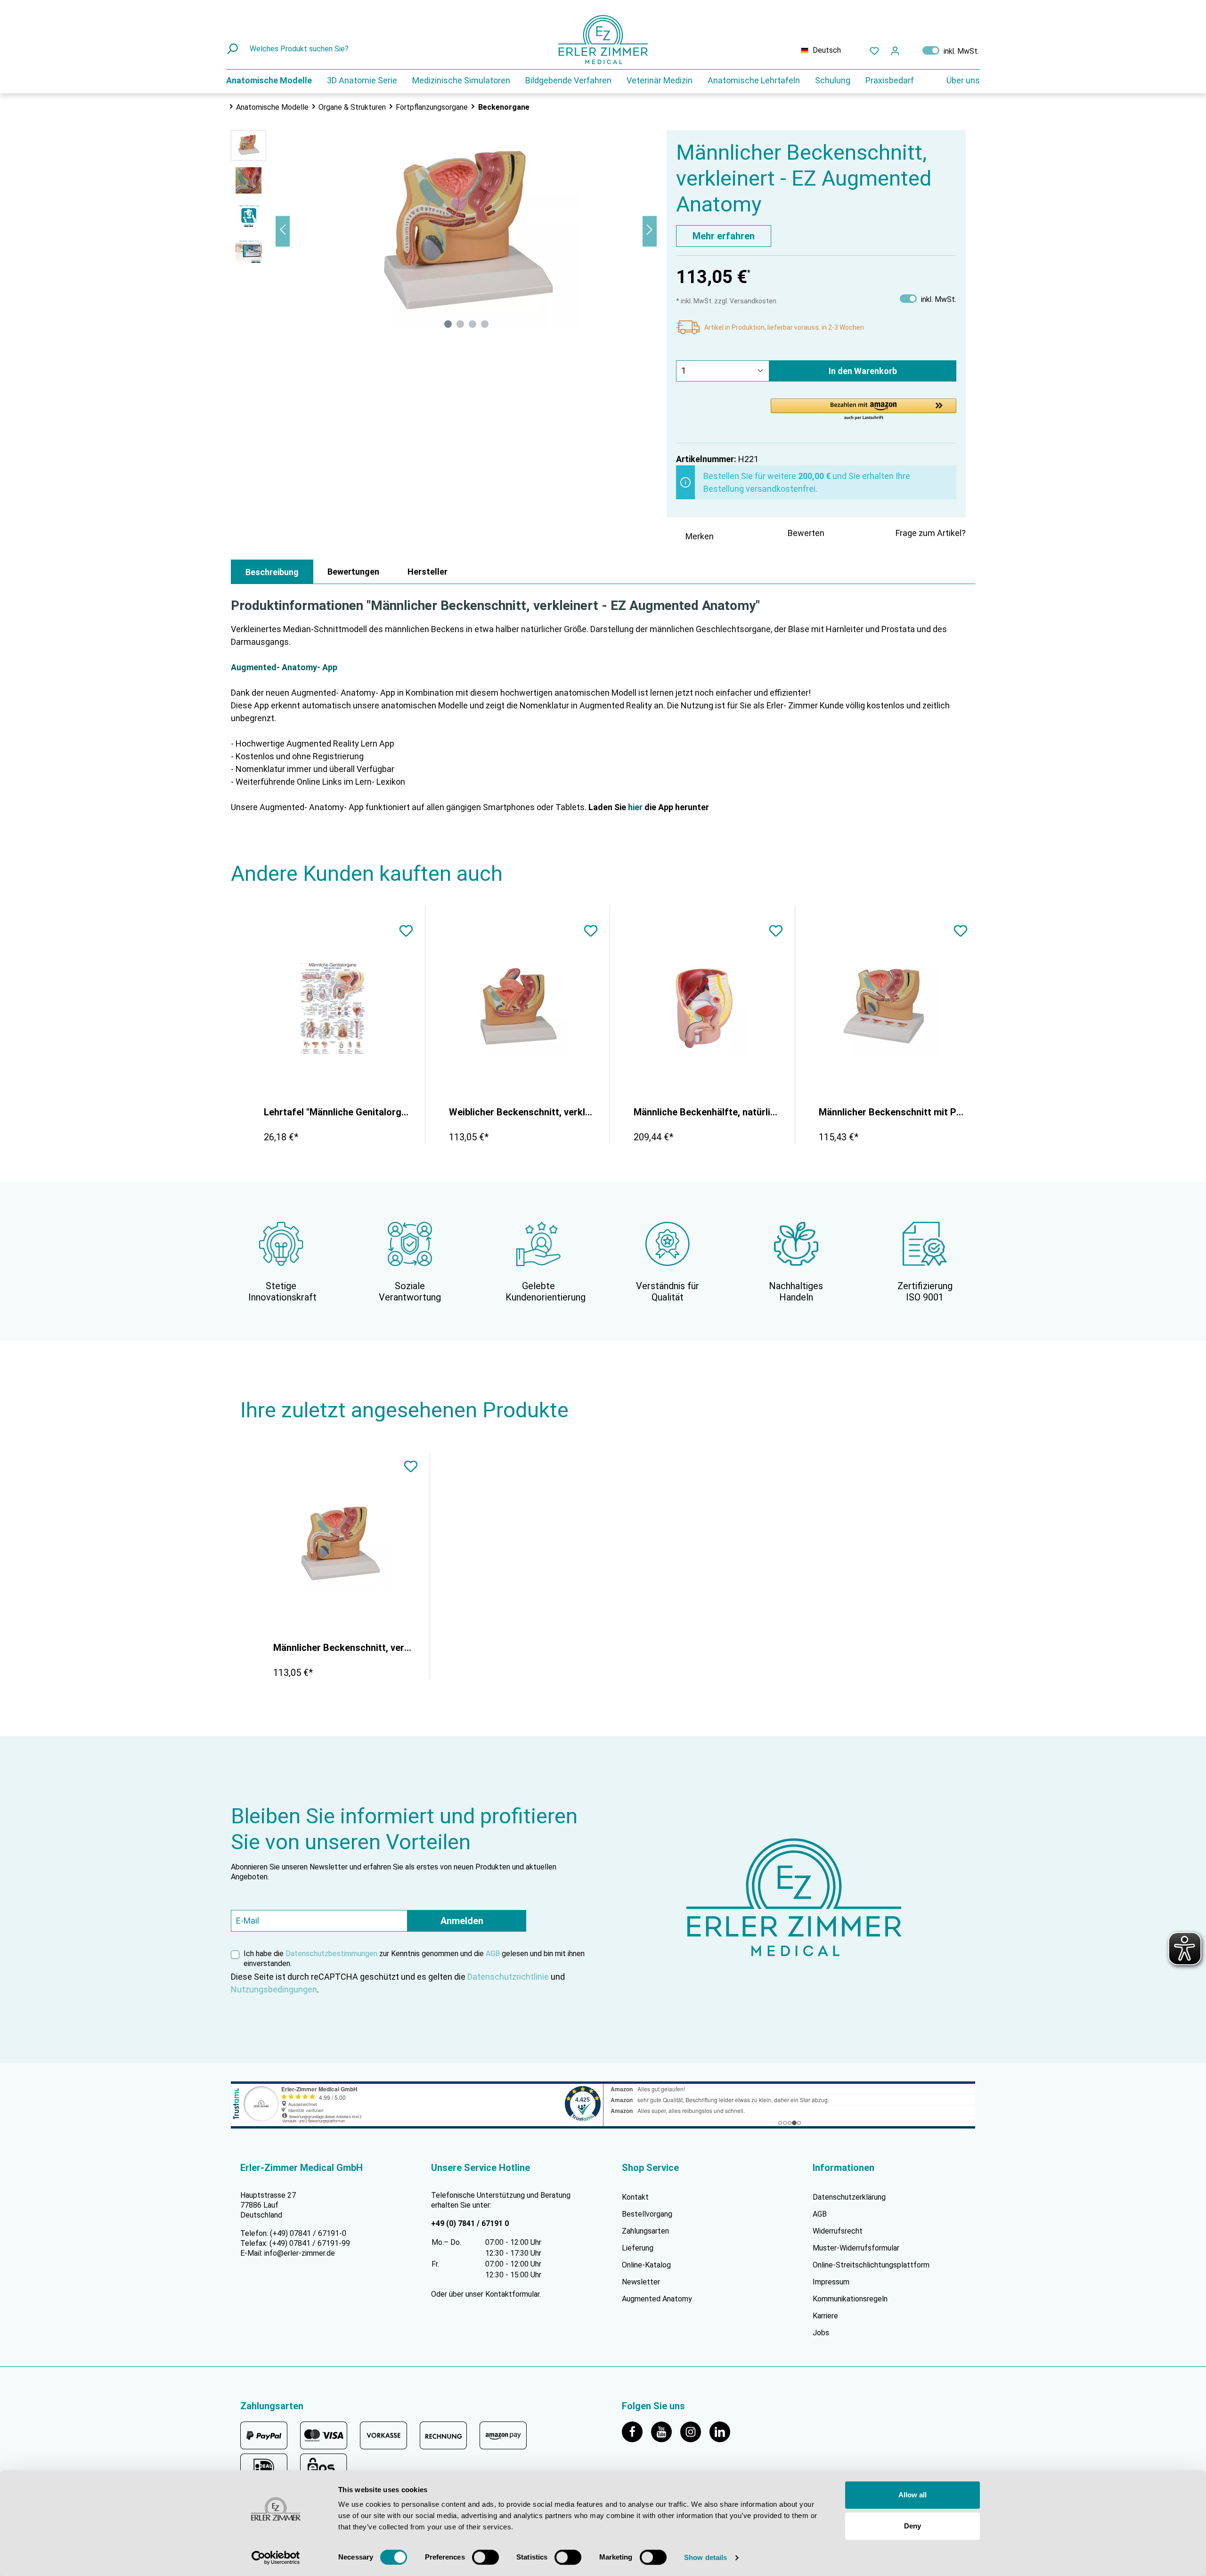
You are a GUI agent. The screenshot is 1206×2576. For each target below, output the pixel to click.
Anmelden (462, 1921)
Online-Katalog (646, 2265)
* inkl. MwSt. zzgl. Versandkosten (726, 301)
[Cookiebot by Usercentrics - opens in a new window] (276, 2558)
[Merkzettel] (874, 50)
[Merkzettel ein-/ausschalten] (406, 932)
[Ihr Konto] (895, 50)
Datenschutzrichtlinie (508, 1977)
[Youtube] (666, 2431)
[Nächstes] (650, 231)
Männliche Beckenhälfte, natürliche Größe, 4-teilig (707, 1112)
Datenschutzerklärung (849, 2197)
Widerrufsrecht (838, 2231)
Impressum (831, 2282)
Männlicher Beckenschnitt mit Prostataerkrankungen (892, 1112)
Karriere (825, 2316)
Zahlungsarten (645, 2231)
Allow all (913, 2495)
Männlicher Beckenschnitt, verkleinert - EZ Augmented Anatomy (344, 1648)
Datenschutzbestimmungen (331, 1954)
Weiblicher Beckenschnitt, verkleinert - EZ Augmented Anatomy (522, 1112)
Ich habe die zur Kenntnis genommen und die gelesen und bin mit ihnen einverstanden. (414, 1958)
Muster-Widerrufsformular (856, 2248)
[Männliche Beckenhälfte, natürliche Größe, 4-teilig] (702, 1008)
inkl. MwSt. (951, 50)
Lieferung (638, 2248)
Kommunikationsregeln (850, 2299)
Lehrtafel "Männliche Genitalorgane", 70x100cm (337, 1112)
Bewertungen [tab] (353, 572)
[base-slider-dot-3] (473, 324)
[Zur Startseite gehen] (603, 40)
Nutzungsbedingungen (274, 1989)
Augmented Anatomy (657, 2299)
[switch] (485, 2557)
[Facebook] (636, 2431)
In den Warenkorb (863, 371)
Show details (705, 2557)
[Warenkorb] (911, 49)
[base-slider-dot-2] (460, 324)
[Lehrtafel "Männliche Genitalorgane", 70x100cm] (333, 1008)
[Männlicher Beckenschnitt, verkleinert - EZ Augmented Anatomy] (340, 1544)
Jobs (821, 2333)
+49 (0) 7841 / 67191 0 (470, 2223)
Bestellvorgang (647, 2214)
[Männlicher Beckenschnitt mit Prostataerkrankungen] (888, 1008)
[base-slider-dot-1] (448, 324)
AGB (493, 1954)
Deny (913, 2526)
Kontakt (635, 2197)
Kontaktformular (512, 2294)
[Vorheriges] (283, 231)
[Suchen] (233, 49)
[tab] (272, 572)
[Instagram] (695, 2431)
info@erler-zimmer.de (300, 2253)
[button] (864, 410)
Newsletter (641, 2282)
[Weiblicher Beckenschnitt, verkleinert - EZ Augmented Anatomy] (518, 1008)
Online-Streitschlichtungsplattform (871, 2265)
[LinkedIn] (723, 2431)
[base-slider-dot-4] (485, 324)
